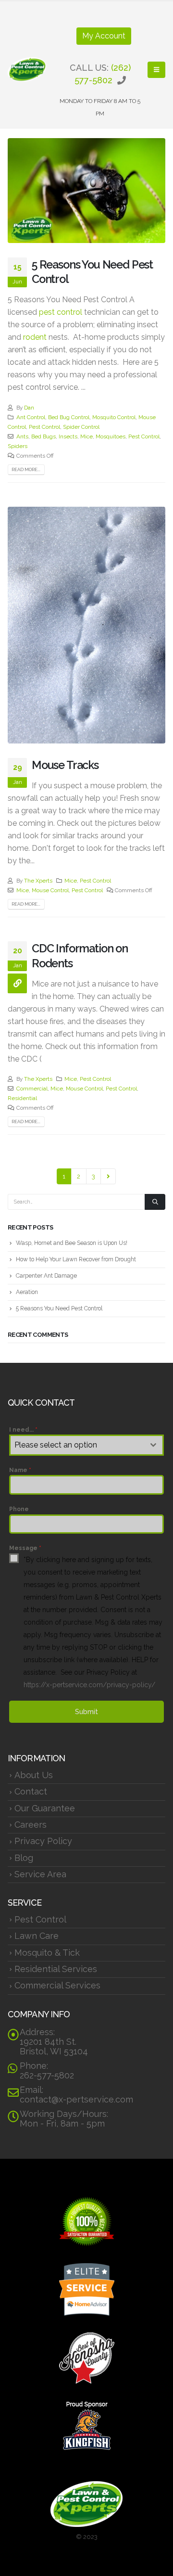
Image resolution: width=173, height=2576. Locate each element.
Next (108, 1176)
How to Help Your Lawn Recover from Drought (76, 1259)
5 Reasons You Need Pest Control (59, 1308)
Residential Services (56, 1969)
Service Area (40, 1874)
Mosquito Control (114, 417)
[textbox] (77, 1445)
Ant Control (31, 417)
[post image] (86, 190)
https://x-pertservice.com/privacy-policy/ (89, 1685)
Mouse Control (50, 890)
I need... (23, 1430)
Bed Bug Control (69, 417)
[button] (156, 70)
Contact (31, 1791)
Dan (29, 408)
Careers (31, 1825)
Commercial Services (57, 1985)
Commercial (32, 1089)
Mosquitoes (111, 436)
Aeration (27, 1292)
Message (25, 1548)
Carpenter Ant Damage (46, 1276)
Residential (22, 1098)
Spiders (18, 446)
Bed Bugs (43, 436)
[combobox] (86, 1445)
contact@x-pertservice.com (76, 2099)
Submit (86, 1712)
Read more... (26, 469)
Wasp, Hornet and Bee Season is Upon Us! (72, 1243)
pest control (61, 312)
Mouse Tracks (65, 765)
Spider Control (81, 427)
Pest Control (44, 427)
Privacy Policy (43, 1841)
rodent (35, 337)
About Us (34, 1775)
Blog (24, 1858)
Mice (86, 436)
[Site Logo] (27, 70)
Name (20, 1470)
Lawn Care (37, 1936)
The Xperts (38, 881)
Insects (68, 436)
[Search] (155, 1202)
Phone (19, 1509)
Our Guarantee (45, 1808)
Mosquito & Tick (47, 1953)
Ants (22, 436)
